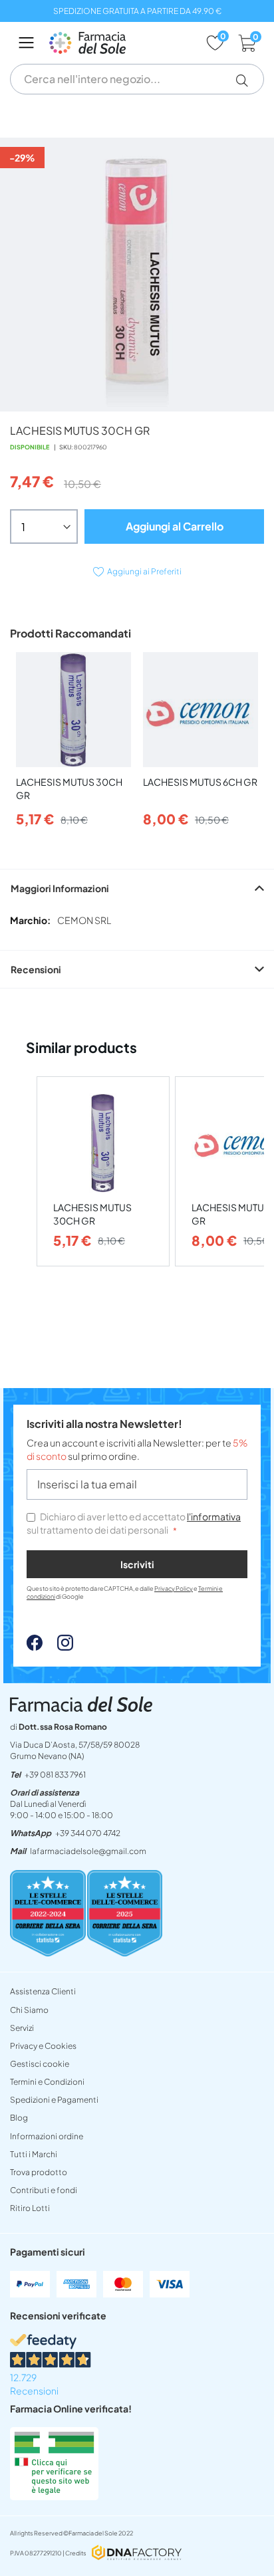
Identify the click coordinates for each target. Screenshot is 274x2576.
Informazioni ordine (47, 2136)
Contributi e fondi (44, 2190)
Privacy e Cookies (43, 2046)
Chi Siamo (29, 2010)
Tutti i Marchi (34, 2154)
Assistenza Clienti (43, 1991)
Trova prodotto (39, 2172)
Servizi (22, 2028)
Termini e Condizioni (47, 2082)
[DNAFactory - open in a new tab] (137, 2554)
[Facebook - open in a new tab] (35, 1647)
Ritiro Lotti (30, 2208)
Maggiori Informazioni (60, 888)
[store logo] (121, 43)
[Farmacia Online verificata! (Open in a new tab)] (54, 2496)
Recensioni (36, 969)
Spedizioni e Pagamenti (54, 2100)
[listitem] (103, 1172)
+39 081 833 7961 (55, 1775)
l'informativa (214, 1516)
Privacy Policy (174, 1588)
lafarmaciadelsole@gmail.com (88, 1851)
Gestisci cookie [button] (40, 2064)
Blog (19, 2118)
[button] (247, 80)
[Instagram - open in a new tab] (59, 1647)
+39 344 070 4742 (88, 1833)
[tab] (137, 888)
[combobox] (137, 79)
